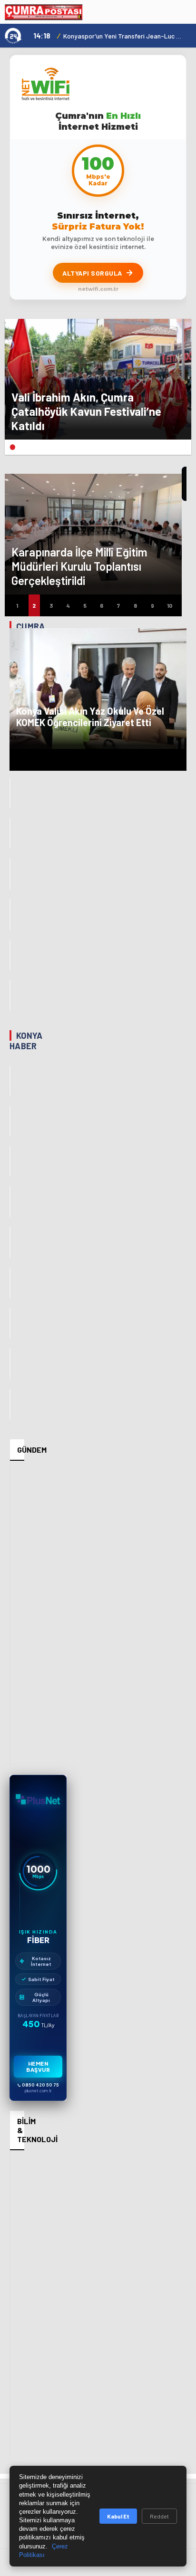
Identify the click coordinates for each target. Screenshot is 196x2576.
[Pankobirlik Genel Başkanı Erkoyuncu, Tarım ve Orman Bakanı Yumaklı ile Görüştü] (10, 1162)
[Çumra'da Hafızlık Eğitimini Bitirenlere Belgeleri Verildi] (10, 915)
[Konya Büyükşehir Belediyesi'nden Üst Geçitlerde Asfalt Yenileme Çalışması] (10, 1323)
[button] (12, 447)
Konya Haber (26, 1041)
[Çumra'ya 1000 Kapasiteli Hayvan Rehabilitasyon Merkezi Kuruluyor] (10, 955)
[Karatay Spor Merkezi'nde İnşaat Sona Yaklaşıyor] (10, 1404)
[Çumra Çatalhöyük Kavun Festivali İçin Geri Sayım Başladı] (10, 834)
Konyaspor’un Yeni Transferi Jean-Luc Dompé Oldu (124, 36)
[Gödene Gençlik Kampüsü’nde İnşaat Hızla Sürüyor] (10, 1121)
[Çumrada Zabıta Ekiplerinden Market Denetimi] (10, 995)
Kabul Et (118, 2516)
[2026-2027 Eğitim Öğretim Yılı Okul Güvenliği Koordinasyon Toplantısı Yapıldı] (10, 1283)
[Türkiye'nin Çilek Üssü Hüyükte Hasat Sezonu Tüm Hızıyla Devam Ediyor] (10, 1364)
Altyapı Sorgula (92, 273)
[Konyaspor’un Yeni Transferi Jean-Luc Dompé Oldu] (10, 1081)
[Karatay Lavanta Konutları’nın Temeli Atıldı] (10, 1242)
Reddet (159, 2516)
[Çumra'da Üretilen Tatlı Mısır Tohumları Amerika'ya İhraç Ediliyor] (10, 874)
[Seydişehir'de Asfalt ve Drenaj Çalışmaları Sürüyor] (10, 1202)
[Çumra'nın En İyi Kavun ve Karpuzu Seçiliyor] (10, 793)
